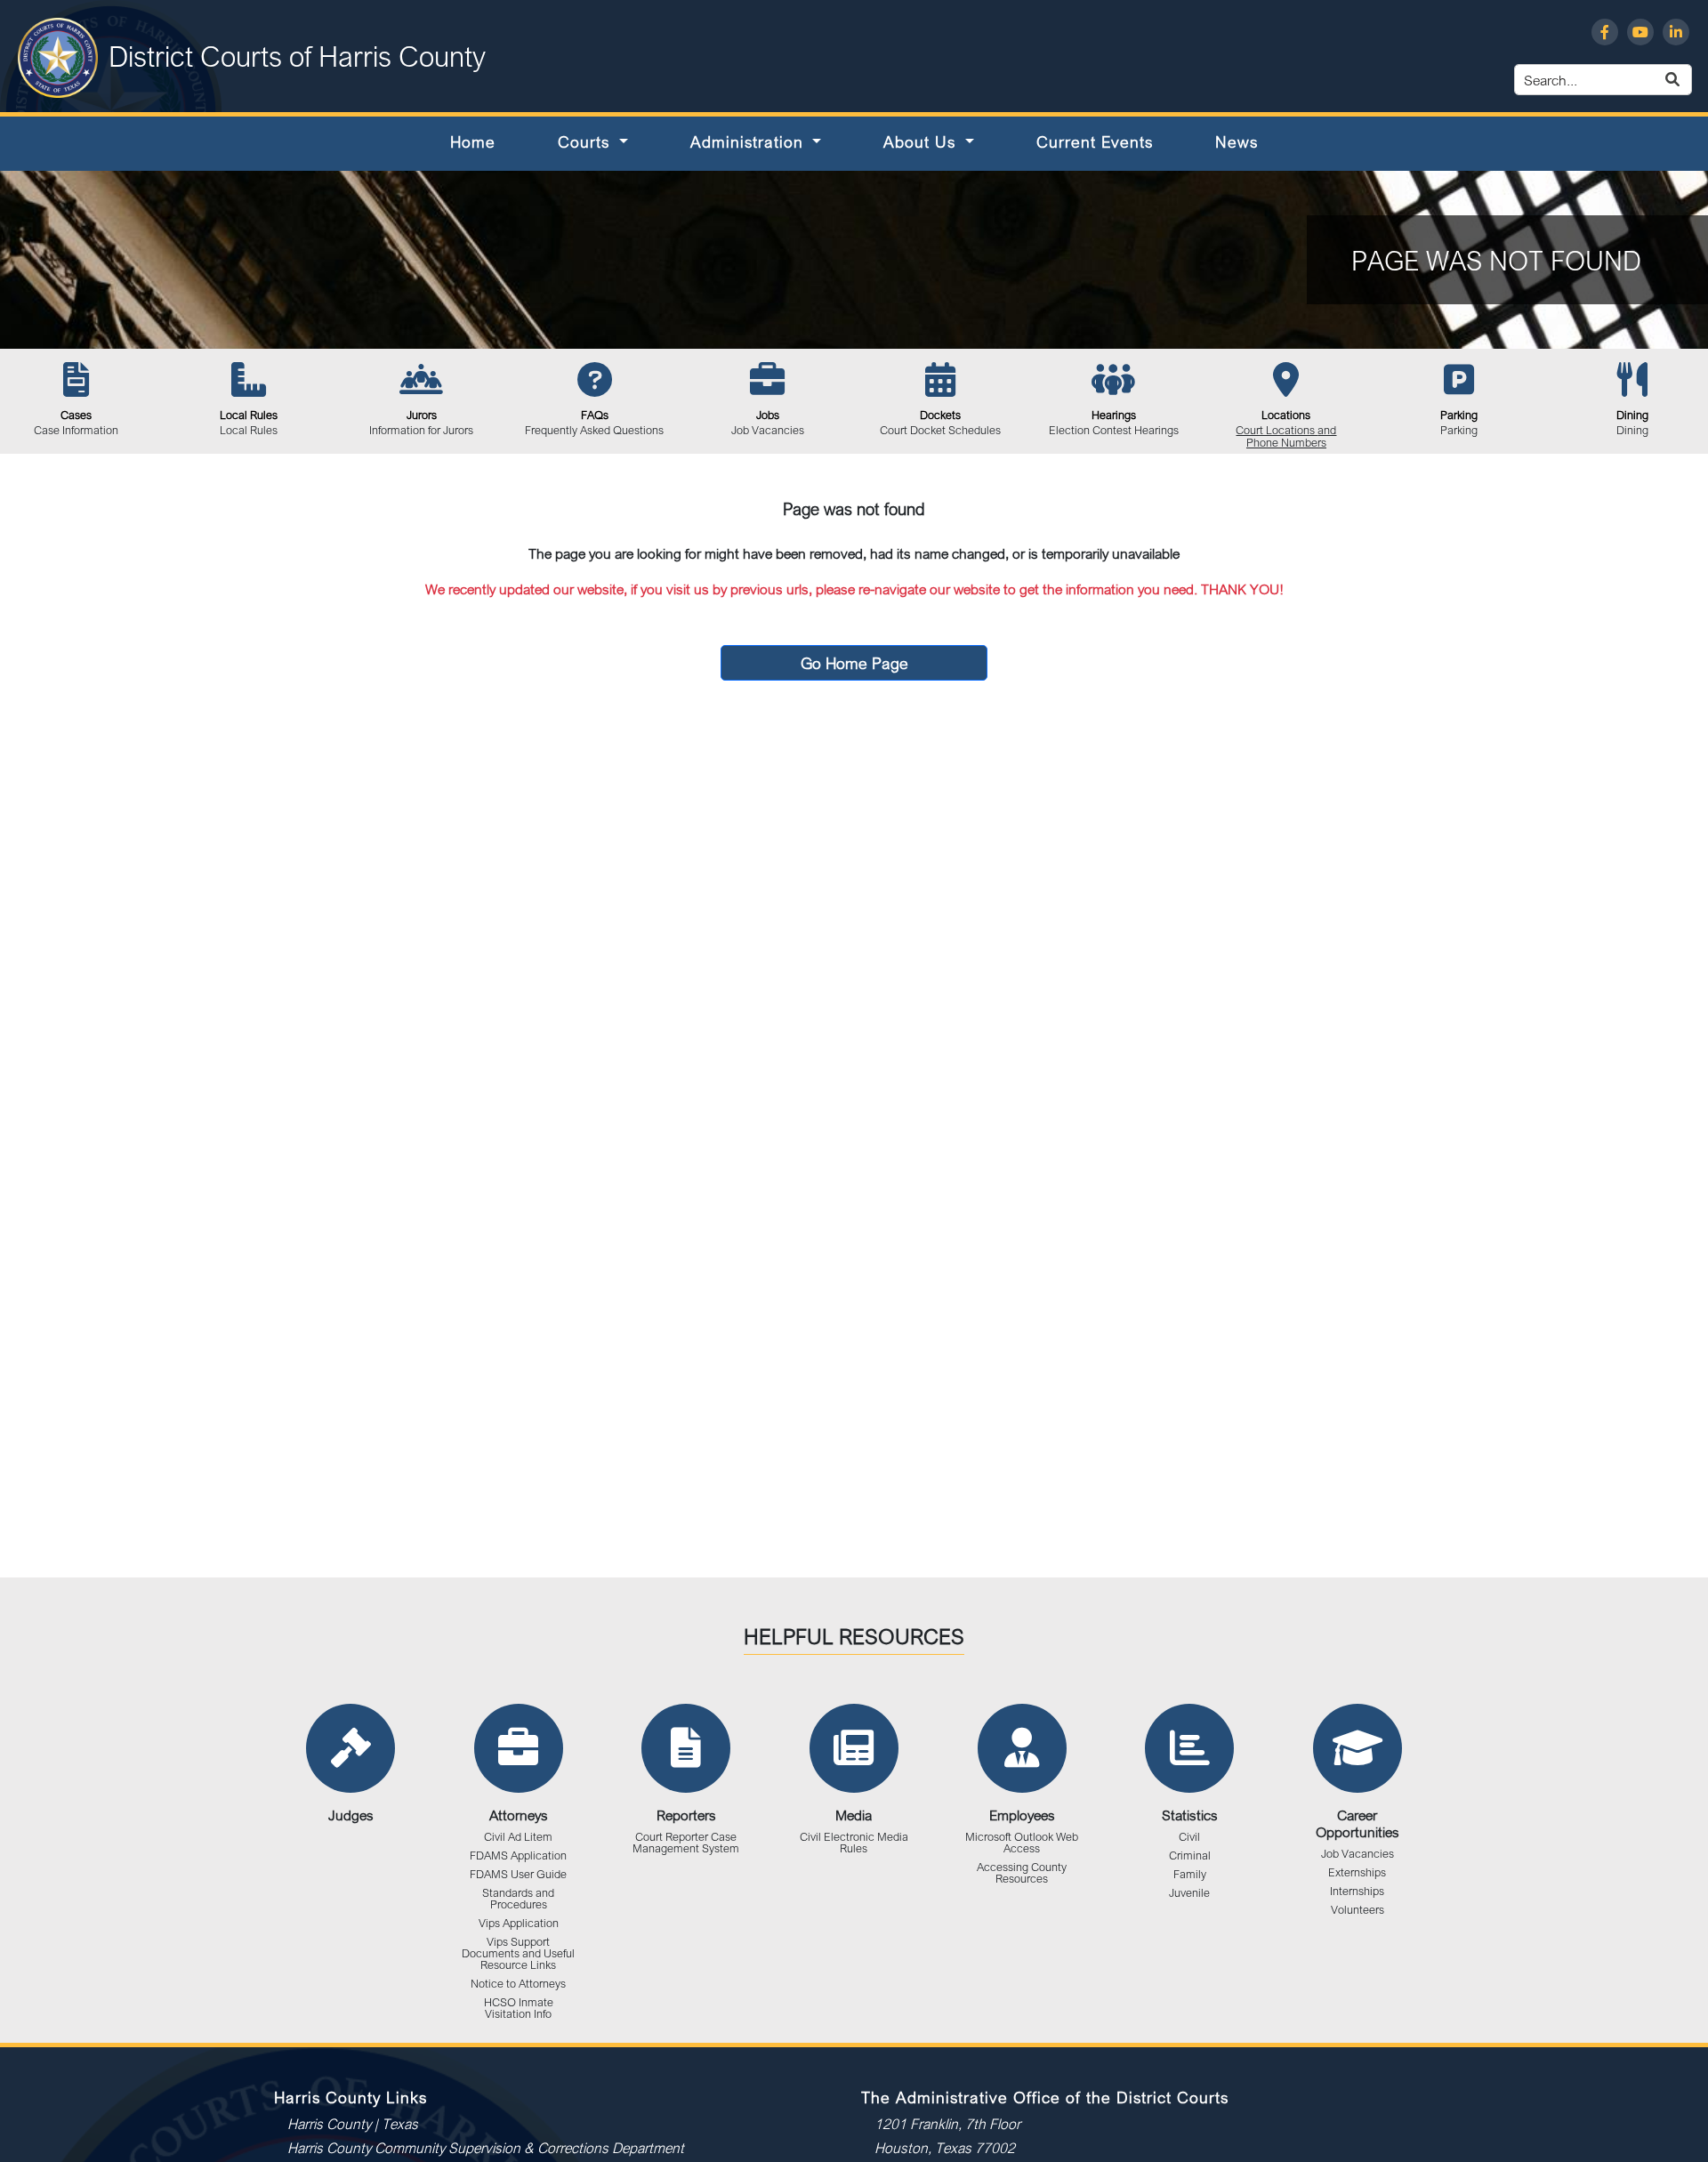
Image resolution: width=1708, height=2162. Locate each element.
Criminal (1190, 1855)
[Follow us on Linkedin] (1676, 32)
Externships (1357, 1872)
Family (1190, 1874)
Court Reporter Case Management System (686, 1843)
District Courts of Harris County (297, 56)
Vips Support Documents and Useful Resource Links (518, 1953)
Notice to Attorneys (518, 1984)
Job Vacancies (1358, 1854)
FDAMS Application (518, 1855)
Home (473, 141)
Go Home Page (854, 663)
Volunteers (1358, 1910)
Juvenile (1189, 1893)
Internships (1357, 1891)
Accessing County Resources (1022, 1873)
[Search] (1693, 80)
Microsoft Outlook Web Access (1022, 1843)
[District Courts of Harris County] (58, 56)
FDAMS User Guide (518, 1874)
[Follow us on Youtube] (1640, 32)
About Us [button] (922, 141)
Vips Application (519, 1923)
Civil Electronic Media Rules (854, 1843)
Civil (1189, 1837)
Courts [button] (586, 141)
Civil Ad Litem (518, 1837)
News (1237, 141)
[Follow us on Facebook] (1605, 32)
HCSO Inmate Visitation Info (519, 2008)
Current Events (1095, 141)
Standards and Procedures (518, 1899)
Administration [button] (749, 141)
